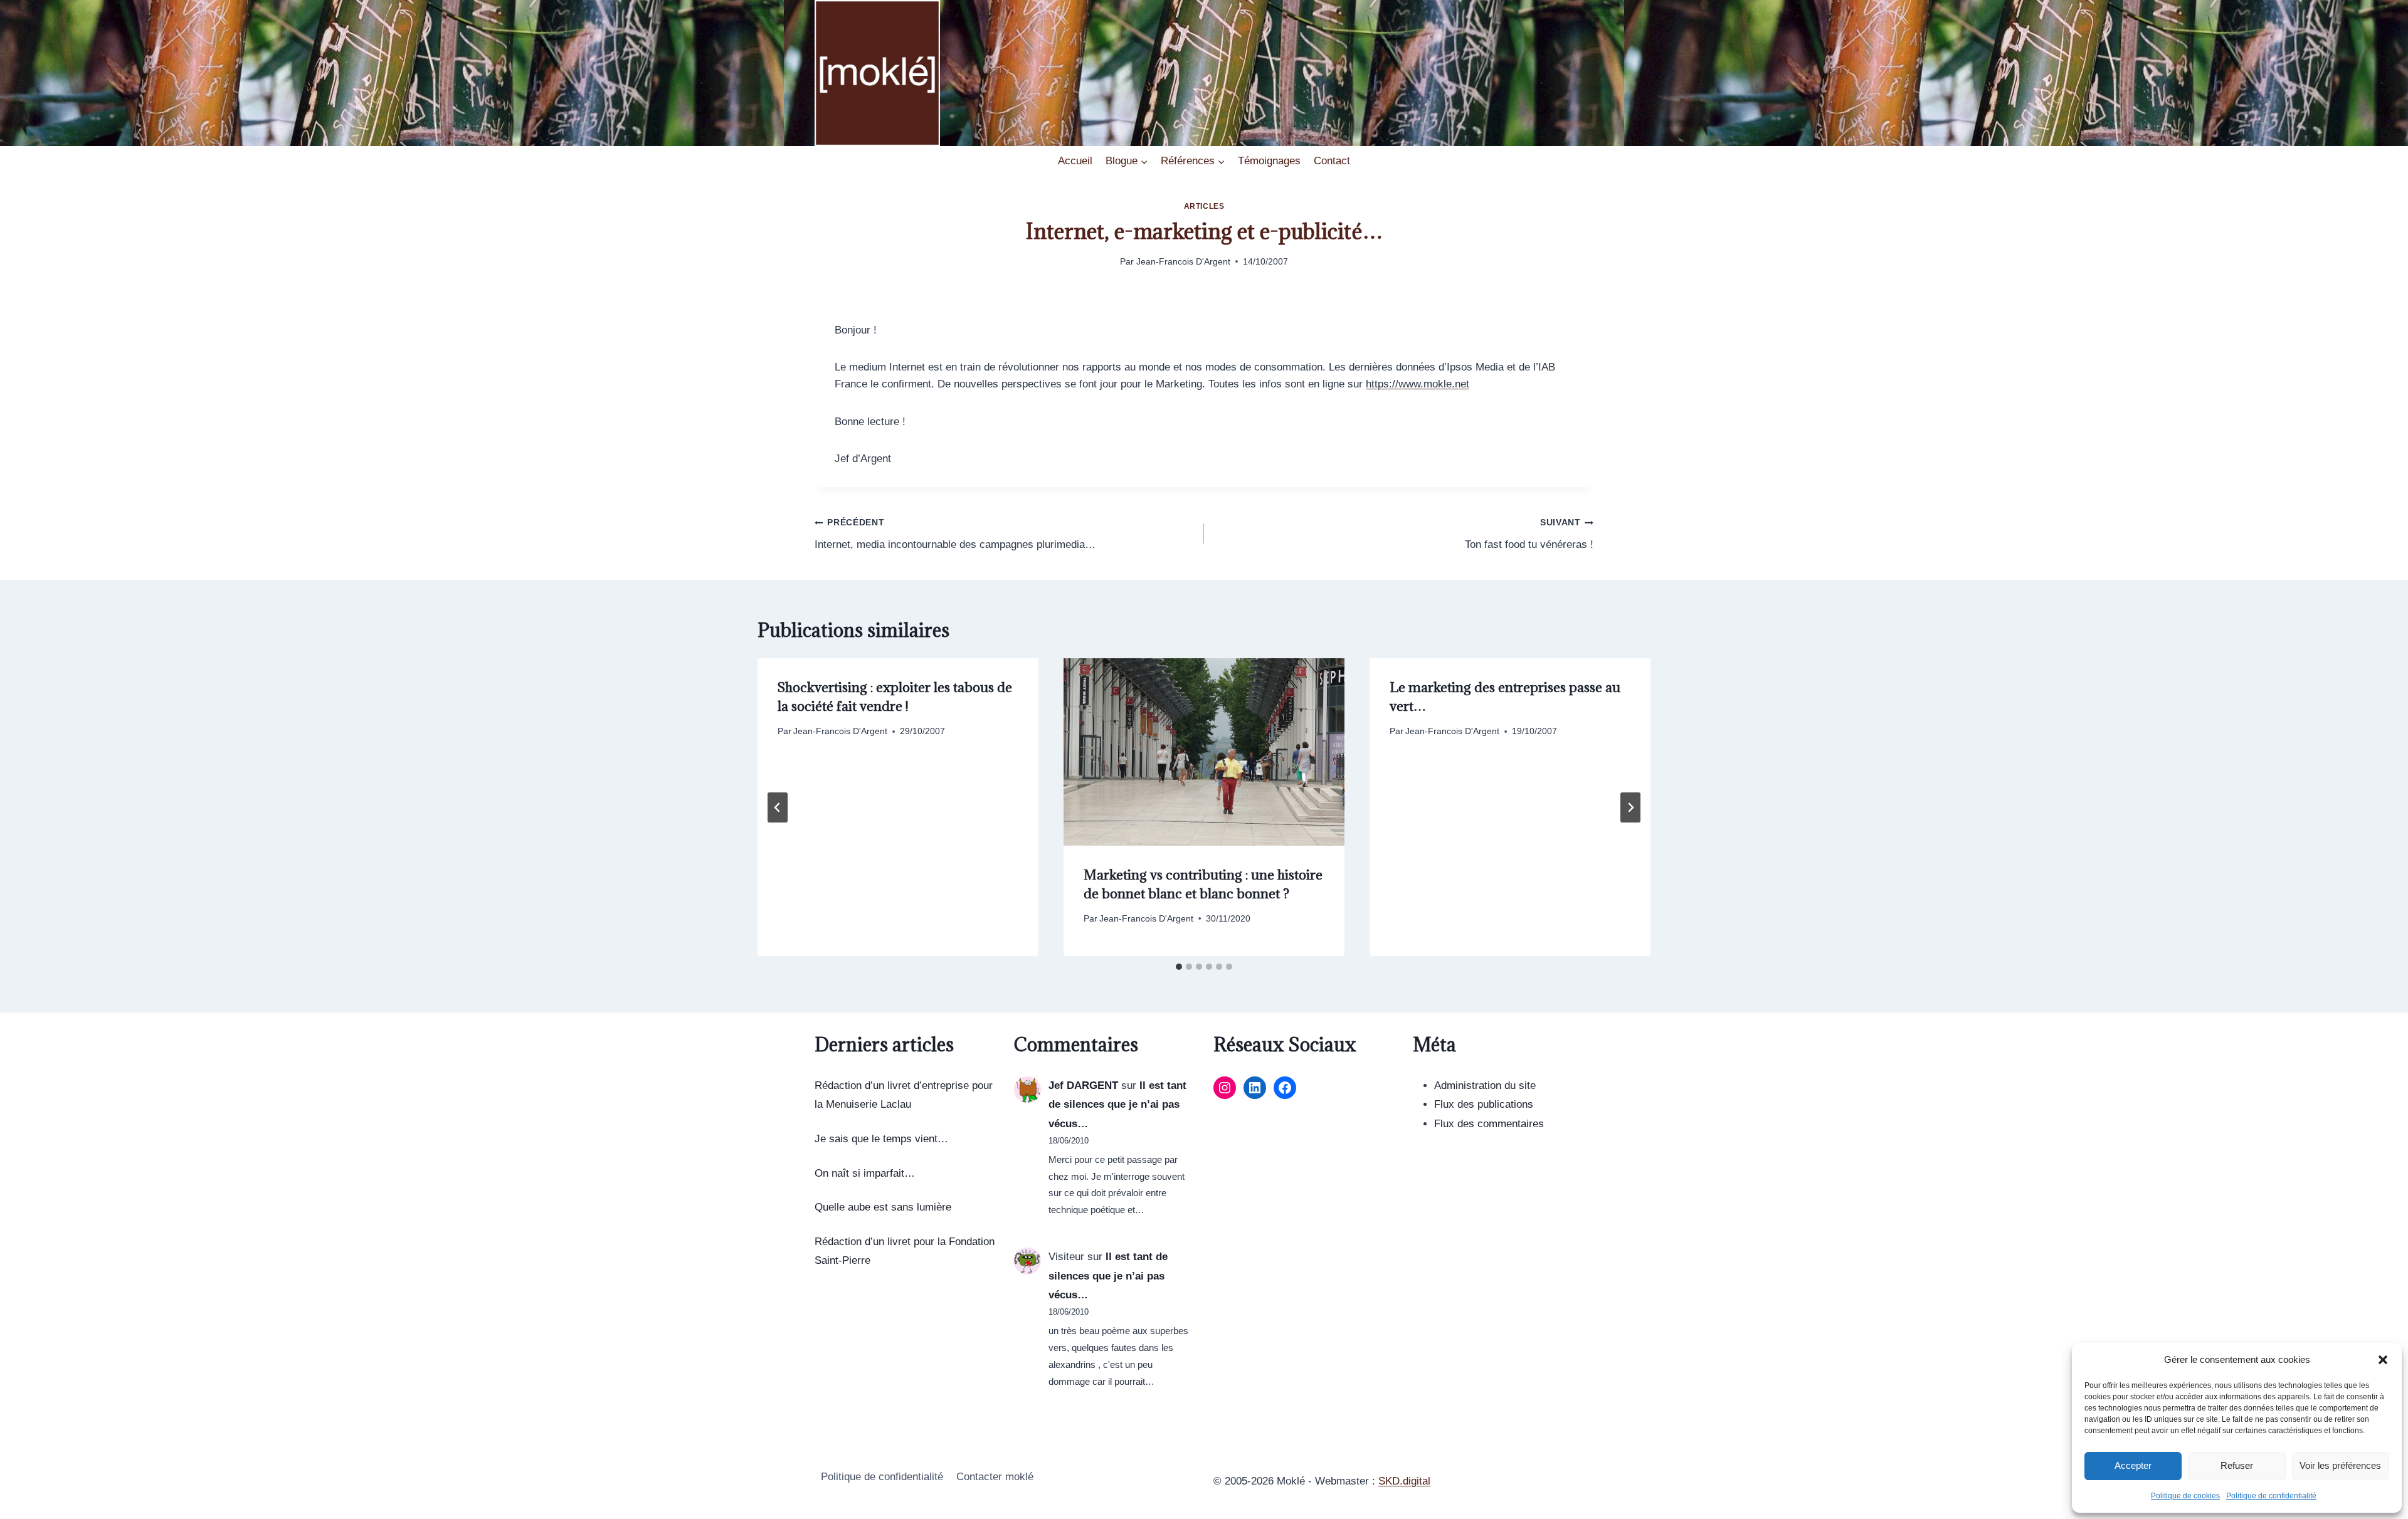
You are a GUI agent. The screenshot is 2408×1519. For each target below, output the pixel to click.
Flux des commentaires (1489, 1124)
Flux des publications (1484, 1104)
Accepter (2133, 1465)
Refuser (2237, 1465)
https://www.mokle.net (1418, 384)
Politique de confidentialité (2271, 1496)
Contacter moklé (995, 1477)
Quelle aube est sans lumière (883, 1207)
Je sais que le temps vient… (881, 1139)
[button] (2383, 1360)
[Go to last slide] (778, 807)
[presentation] (1204, 752)
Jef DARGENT (1083, 1085)
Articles (1204, 206)
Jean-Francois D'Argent (1183, 262)
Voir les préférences (2340, 1465)
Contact (1332, 161)
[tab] (1179, 967)
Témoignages (1269, 161)
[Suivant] (1630, 807)
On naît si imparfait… (865, 1173)
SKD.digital (1404, 1481)
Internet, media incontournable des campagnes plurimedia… (955, 534)
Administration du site (1485, 1085)
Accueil (1075, 161)
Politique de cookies (2185, 1496)
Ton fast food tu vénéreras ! (1529, 534)
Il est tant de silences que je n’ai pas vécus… (1117, 1105)
